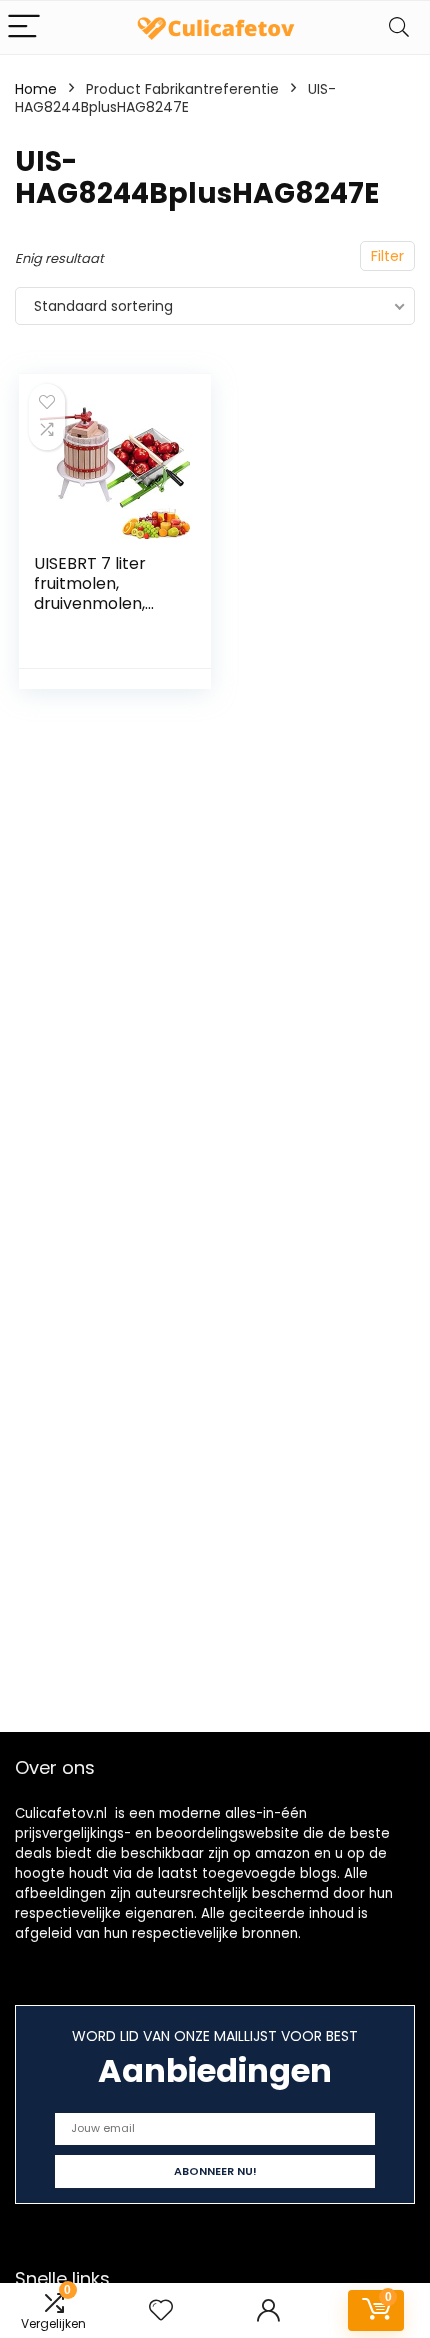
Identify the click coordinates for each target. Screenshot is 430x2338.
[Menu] (24, 27)
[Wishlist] (161, 2310)
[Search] (399, 27)
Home (36, 89)
